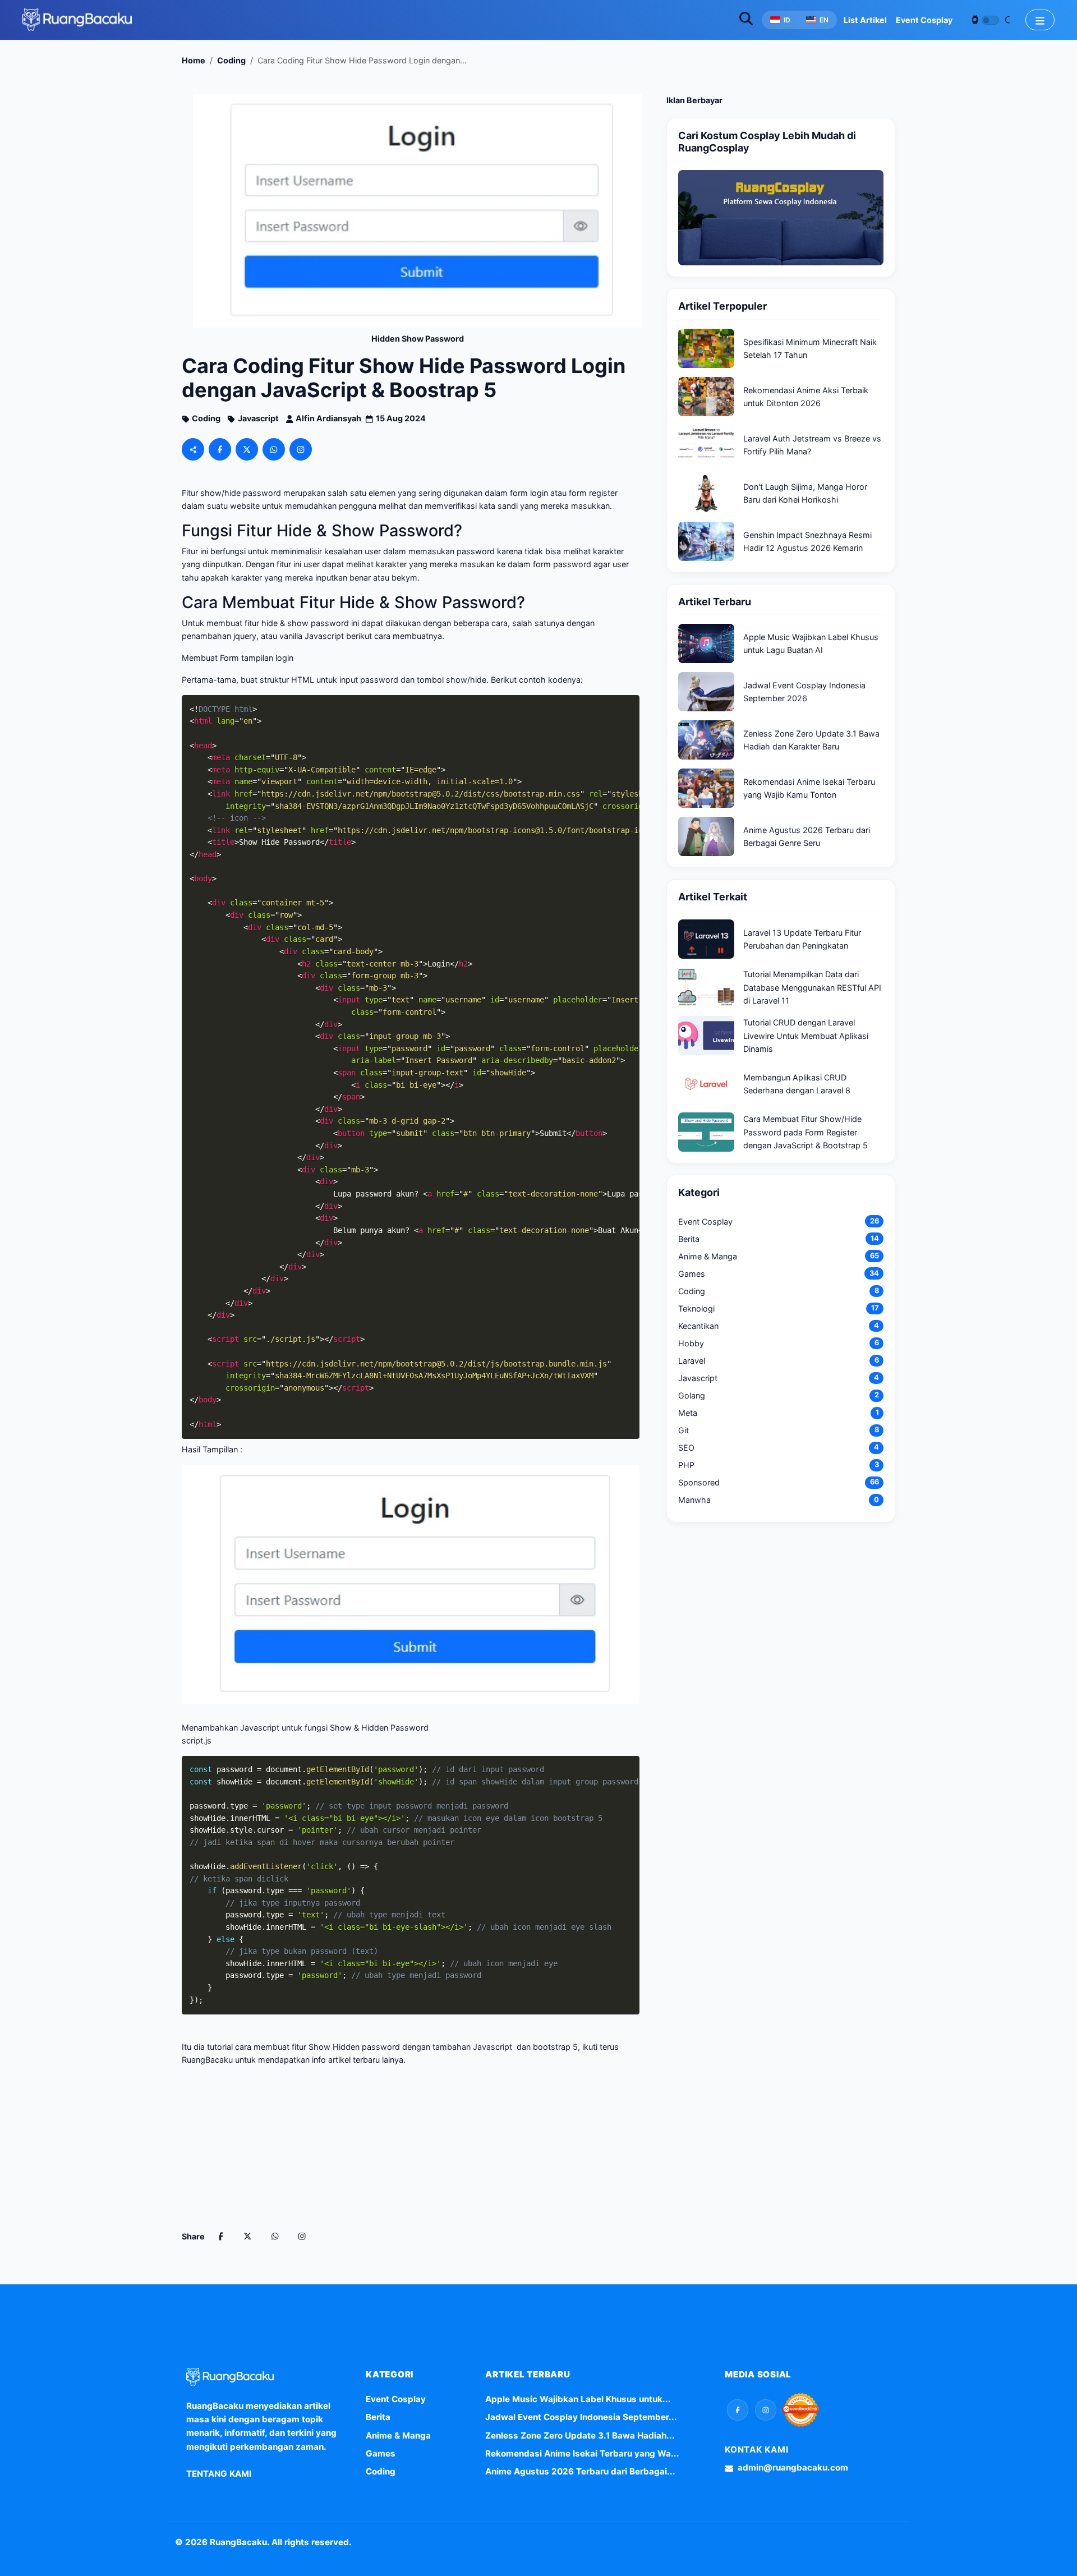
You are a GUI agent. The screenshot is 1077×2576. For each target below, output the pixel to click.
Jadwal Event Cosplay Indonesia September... (581, 2417)
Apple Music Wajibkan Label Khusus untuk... (578, 2399)
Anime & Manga (398, 2435)
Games (381, 2453)
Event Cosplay (396, 2399)
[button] (738, 2410)
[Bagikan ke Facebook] (220, 449)
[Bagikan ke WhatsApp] (274, 449)
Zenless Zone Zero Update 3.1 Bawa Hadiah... (580, 2435)
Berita (378, 2417)
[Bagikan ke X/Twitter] (247, 449)
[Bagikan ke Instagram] (301, 449)
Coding (381, 2471)
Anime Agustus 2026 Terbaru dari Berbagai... (580, 2471)
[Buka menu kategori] (1040, 20)
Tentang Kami (219, 2474)
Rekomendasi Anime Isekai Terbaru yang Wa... (582, 2453)
